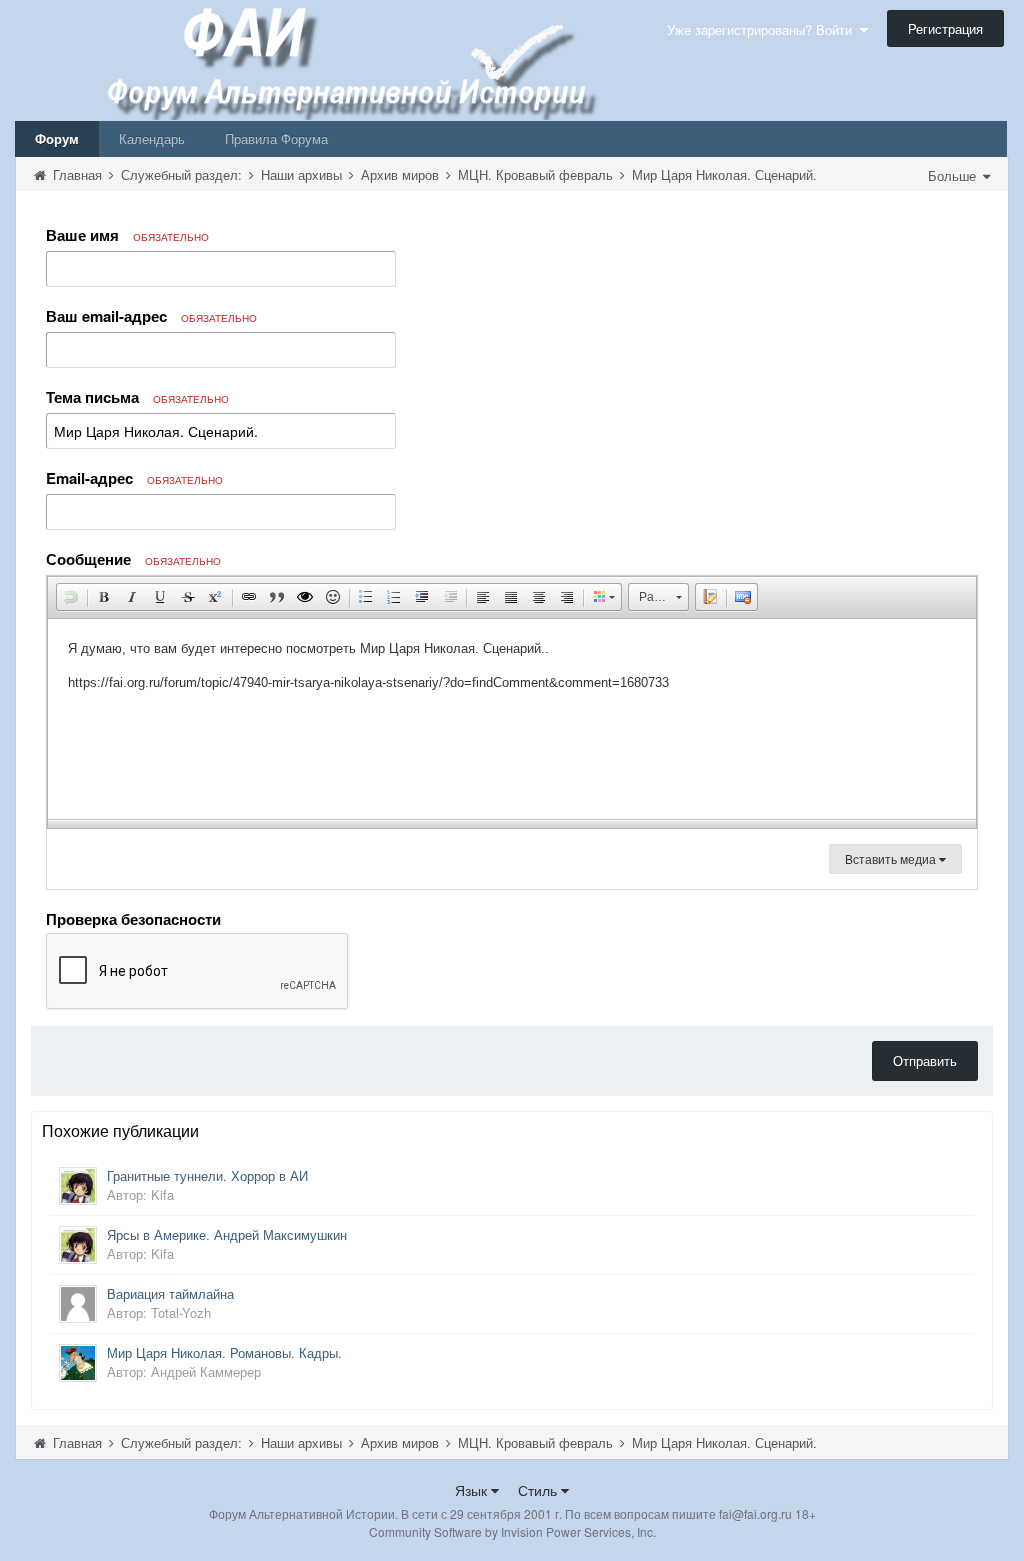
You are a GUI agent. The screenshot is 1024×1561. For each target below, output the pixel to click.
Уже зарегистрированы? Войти (763, 29)
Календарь (152, 138)
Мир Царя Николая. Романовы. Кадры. (224, 1352)
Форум (57, 138)
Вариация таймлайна (170, 1293)
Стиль (539, 1490)
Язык (473, 1490)
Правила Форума (276, 138)
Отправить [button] (925, 1060)
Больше (954, 175)
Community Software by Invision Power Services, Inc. (512, 1531)
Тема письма (137, 397)
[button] (71, 597)
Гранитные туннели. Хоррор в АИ (207, 1175)
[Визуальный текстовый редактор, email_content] (512, 719)
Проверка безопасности (133, 918)
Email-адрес (134, 478)
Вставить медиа (892, 858)
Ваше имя (127, 235)
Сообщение (133, 559)
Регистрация (945, 28)
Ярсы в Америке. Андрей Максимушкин (227, 1234)
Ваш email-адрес (151, 316)
